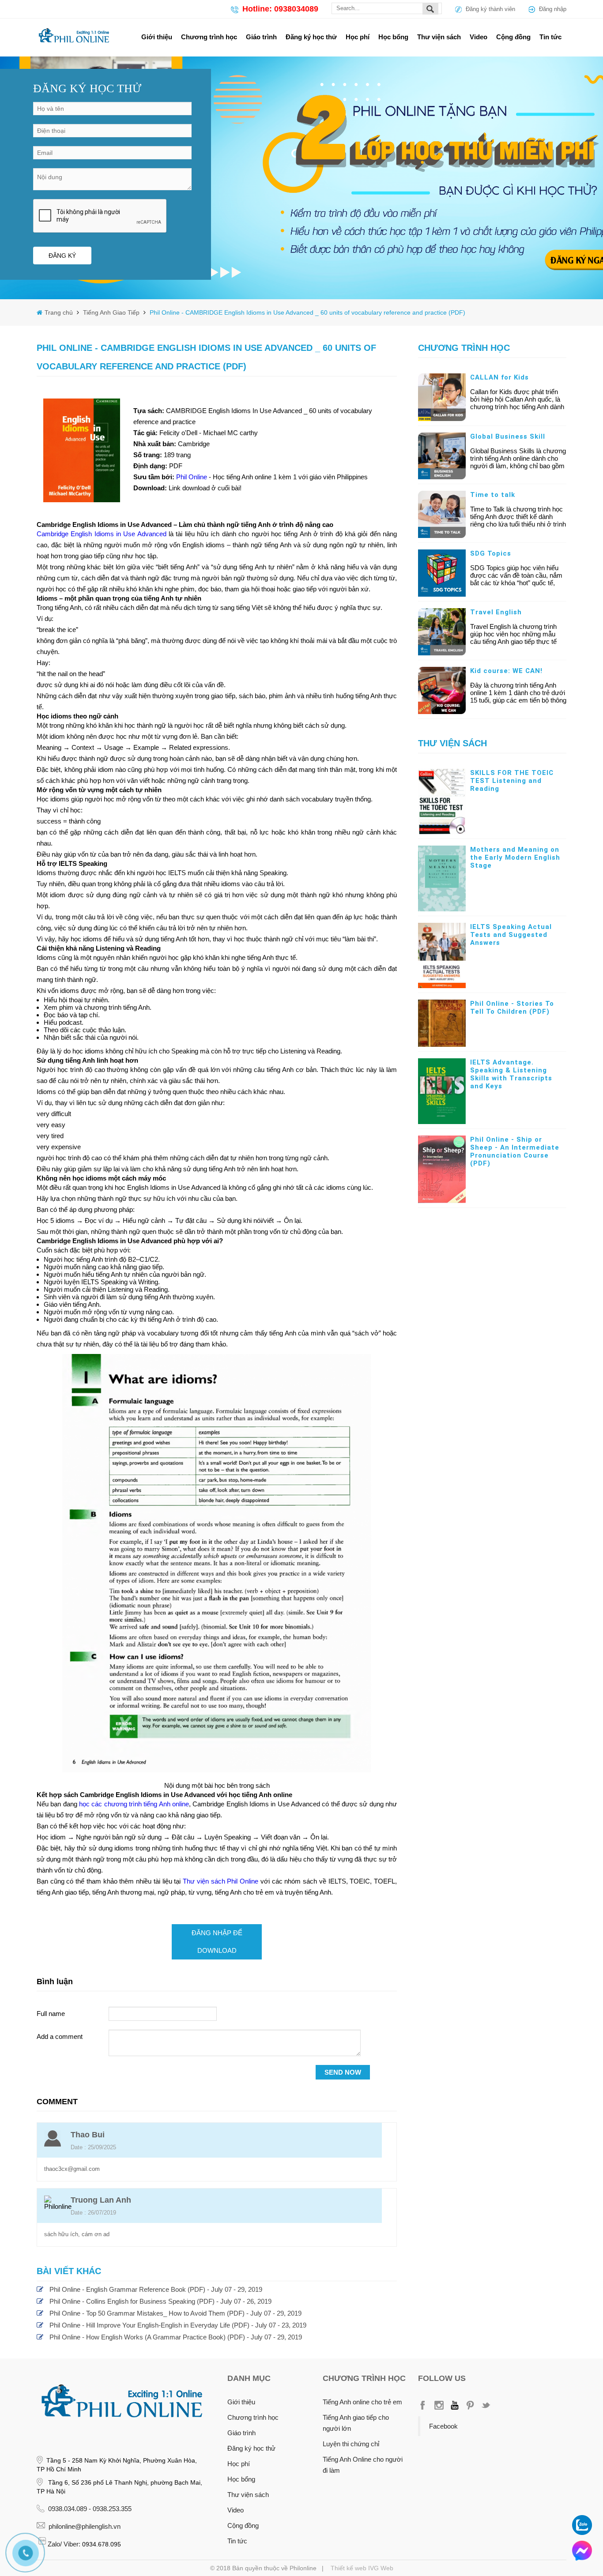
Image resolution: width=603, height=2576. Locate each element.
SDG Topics (491, 553)
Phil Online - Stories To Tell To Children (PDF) (512, 1008)
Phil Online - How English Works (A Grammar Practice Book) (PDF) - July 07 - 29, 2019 (176, 2337)
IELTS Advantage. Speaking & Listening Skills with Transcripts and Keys (511, 1074)
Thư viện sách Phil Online (220, 1881)
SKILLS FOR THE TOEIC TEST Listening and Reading (512, 781)
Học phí (358, 37)
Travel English (496, 612)
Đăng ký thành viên (490, 9)
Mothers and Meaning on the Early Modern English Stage (515, 857)
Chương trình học (209, 37)
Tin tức (550, 37)
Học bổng (393, 37)
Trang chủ (60, 312)
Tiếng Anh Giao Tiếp (110, 312)
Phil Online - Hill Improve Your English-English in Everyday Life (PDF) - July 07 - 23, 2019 (178, 2325)
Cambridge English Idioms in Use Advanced (102, 534)
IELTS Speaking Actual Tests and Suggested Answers (511, 935)
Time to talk (493, 495)
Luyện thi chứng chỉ (351, 2444)
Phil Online (192, 477)
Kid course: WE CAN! (506, 671)
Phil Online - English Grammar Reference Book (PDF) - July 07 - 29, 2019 (156, 2289)
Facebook (443, 2426)
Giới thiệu (157, 37)
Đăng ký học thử (311, 37)
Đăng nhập (553, 9)
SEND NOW (343, 2072)
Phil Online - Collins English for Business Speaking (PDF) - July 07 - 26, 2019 (160, 2301)
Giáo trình (261, 37)
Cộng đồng (513, 37)
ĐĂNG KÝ (62, 256)
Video (479, 37)
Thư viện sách (439, 37)
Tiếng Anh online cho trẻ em (362, 2402)
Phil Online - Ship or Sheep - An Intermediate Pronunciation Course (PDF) (515, 1151)
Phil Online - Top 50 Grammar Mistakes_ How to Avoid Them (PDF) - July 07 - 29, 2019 (175, 2313)
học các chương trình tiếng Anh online (134, 1804)
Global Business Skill (508, 436)
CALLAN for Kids (499, 377)
